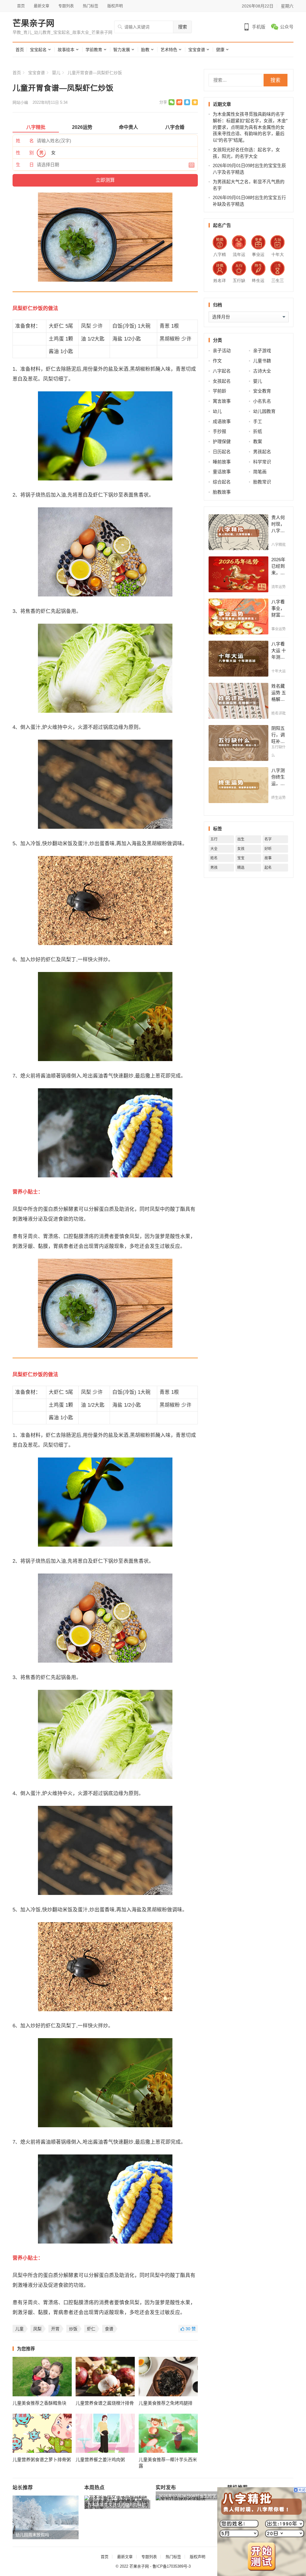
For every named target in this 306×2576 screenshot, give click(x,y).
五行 (214, 839)
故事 (268, 858)
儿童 (19, 2329)
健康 (220, 50)
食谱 (109, 2329)
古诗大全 (262, 371)
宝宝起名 (38, 50)
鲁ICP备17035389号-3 (172, 2566)
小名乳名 (262, 401)
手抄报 (219, 431)
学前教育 (94, 50)
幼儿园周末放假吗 (32, 2535)
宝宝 (241, 858)
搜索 (183, 27)
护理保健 (222, 441)
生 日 (25, 165)
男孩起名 (262, 452)
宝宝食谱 (197, 50)
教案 (258, 441)
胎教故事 (222, 492)
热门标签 (91, 6)
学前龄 (219, 391)
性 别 (25, 153)
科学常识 (262, 462)
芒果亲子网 (33, 24)
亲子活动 (222, 351)
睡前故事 (222, 462)
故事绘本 (66, 50)
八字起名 (222, 371)
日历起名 (222, 452)
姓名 (214, 858)
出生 (241, 839)
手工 (258, 421)
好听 (268, 849)
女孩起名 (222, 381)
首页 (21, 6)
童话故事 (222, 472)
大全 (214, 849)
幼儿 (217, 411)
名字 (268, 839)
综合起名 (222, 482)
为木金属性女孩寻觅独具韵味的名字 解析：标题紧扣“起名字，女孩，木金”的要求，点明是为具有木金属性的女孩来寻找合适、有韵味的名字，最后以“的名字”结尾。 (250, 127)
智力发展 (122, 50)
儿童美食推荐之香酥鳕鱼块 (39, 2403)
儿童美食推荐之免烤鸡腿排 (166, 2403)
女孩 (241, 849)
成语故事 (222, 421)
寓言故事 (222, 401)
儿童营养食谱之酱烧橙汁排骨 (105, 2403)
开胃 (55, 2329)
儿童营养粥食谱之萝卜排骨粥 (42, 2460)
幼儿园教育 (264, 411)
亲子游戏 (262, 351)
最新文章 (42, 6)
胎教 (145, 50)
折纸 (258, 431)
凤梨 (37, 2329)
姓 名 (25, 141)
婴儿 (56, 73)
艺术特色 (169, 50)
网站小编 (20, 102)
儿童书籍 (262, 361)
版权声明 (115, 6)
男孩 (214, 868)
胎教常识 (262, 482)
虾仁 (91, 2329)
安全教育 (262, 391)
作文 (217, 361)
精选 (241, 868)
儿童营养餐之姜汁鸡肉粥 (100, 2460)
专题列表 (66, 6)
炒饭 (73, 2329)
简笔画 (260, 472)
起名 (268, 868)
